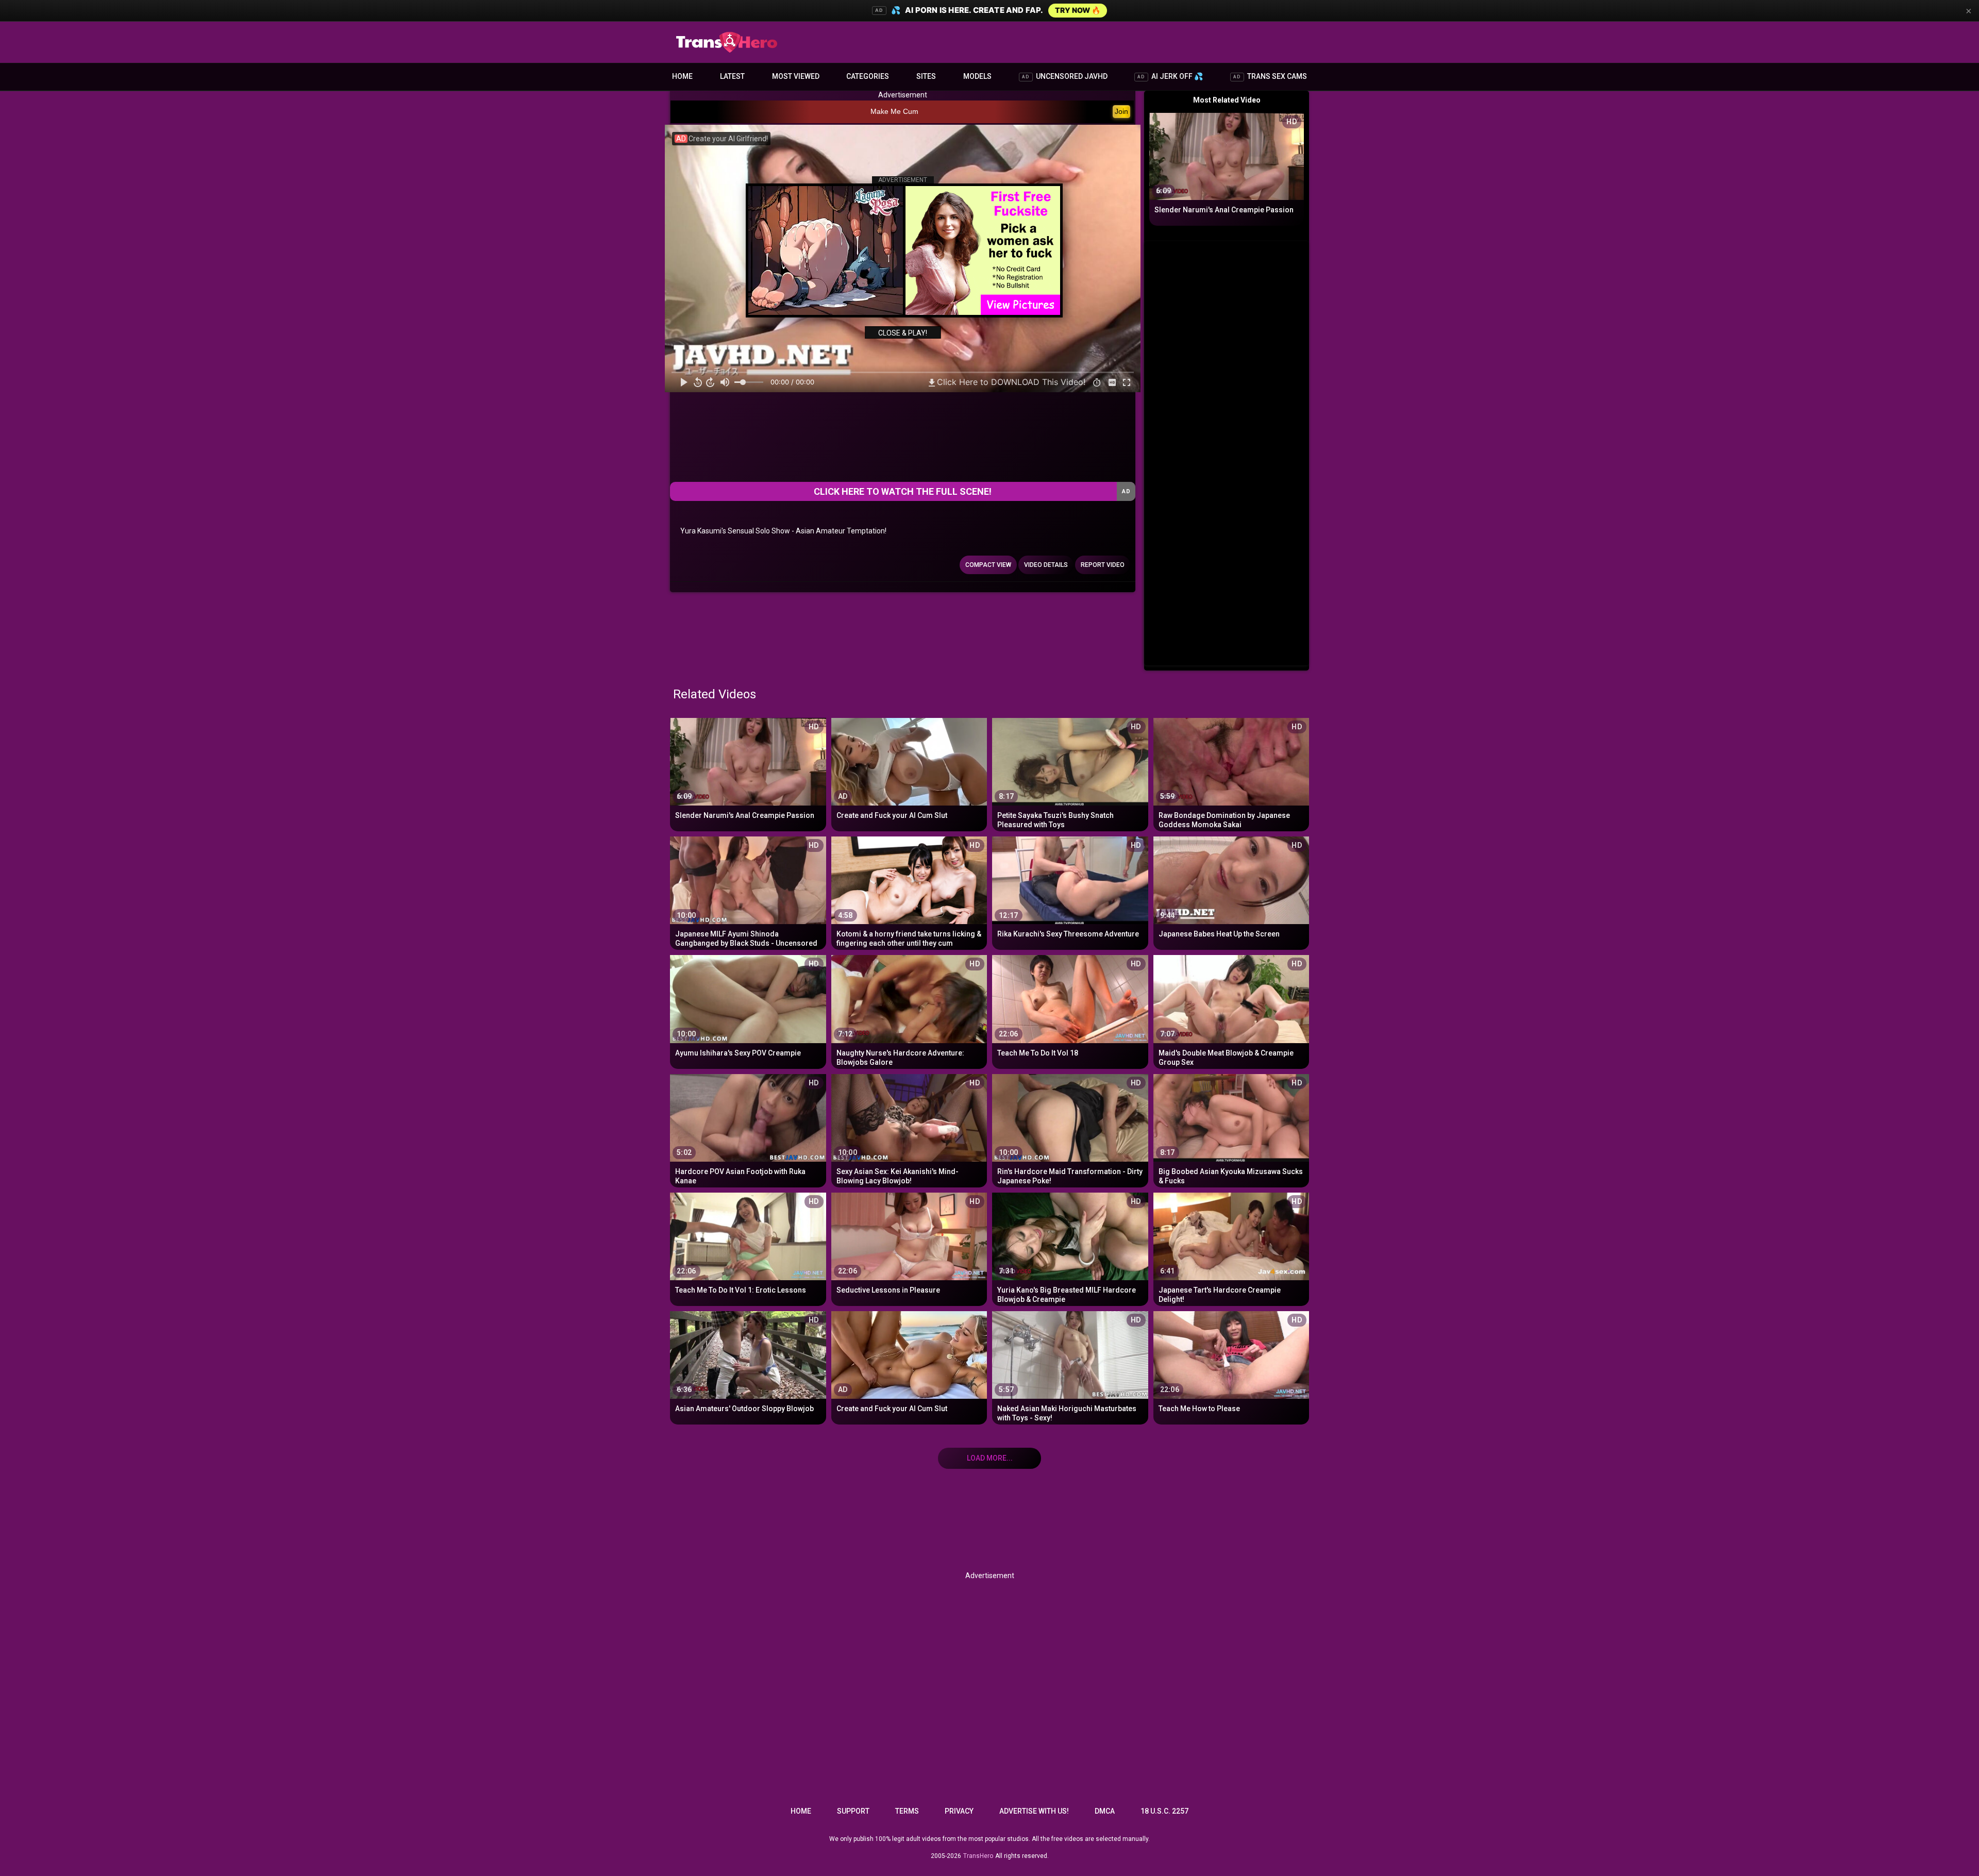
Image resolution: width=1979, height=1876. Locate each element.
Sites (926, 76)
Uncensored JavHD (1065, 76)
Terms (907, 1811)
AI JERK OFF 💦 (1170, 76)
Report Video (1103, 565)
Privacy (959, 1811)
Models (977, 76)
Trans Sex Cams (1270, 76)
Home (682, 76)
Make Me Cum (894, 111)
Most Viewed (796, 76)
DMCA (1105, 1811)
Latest (732, 76)
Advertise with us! (1034, 1811)
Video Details (1046, 565)
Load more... (990, 1458)
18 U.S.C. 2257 (1164, 1811)
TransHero (978, 1856)
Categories (868, 76)
